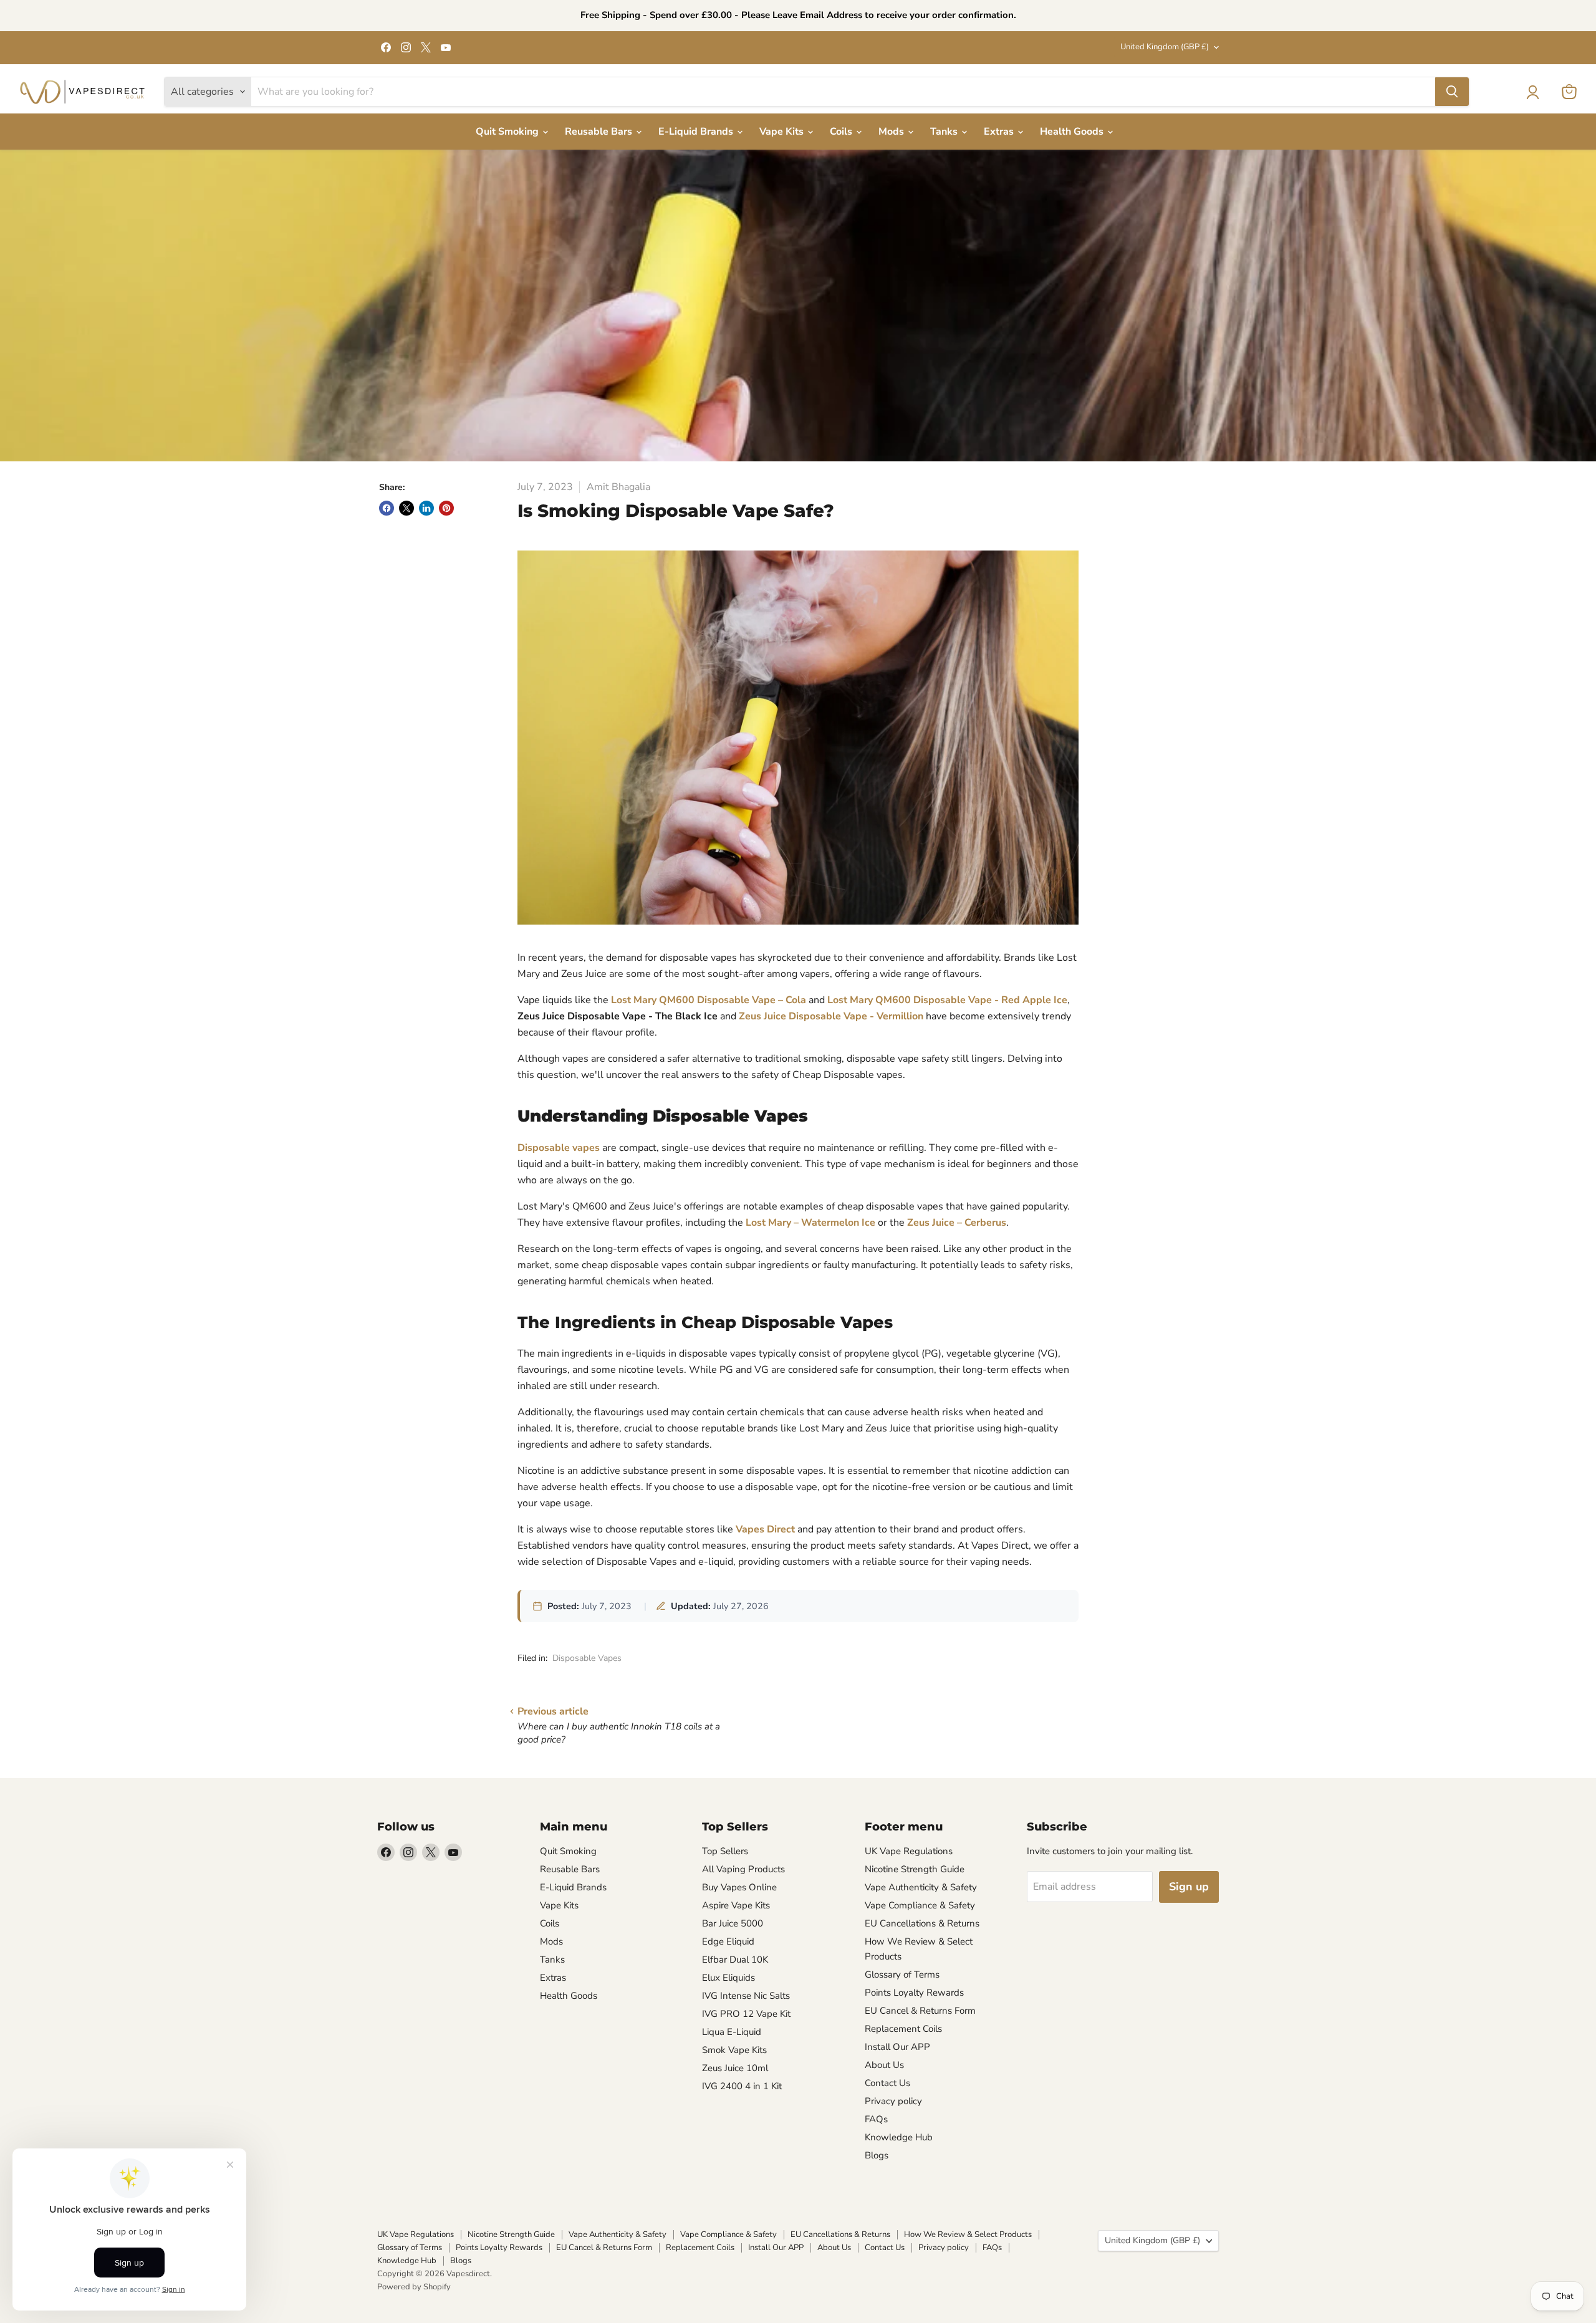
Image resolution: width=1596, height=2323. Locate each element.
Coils (842, 132)
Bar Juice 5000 (733, 1923)
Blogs (877, 2155)
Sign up (1189, 1887)
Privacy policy (893, 2101)
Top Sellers (725, 1851)
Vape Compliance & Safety (920, 1905)
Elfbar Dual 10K (735, 1960)
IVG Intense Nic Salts (746, 1996)
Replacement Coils (903, 2029)
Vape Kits (783, 132)
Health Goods (1073, 132)
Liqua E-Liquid (732, 2032)
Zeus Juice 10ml (735, 2068)
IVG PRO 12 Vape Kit (746, 2014)
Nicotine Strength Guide (915, 1869)
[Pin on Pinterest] (446, 508)
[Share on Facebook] (387, 508)
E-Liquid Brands (697, 132)
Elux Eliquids (728, 1978)
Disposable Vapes (587, 1658)
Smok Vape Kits (734, 2050)
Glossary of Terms (902, 1974)
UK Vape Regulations (909, 1851)
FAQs (876, 2119)
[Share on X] (406, 508)
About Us (884, 2065)
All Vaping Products (743, 1869)
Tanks (945, 132)
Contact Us (887, 2083)
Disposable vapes (559, 1148)
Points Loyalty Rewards (914, 1993)
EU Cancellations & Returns (922, 1923)
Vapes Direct (765, 1529)
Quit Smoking (508, 132)
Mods (892, 132)
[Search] (1452, 92)
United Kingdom (1165, 47)
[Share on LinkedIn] (426, 508)
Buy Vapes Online (739, 1887)
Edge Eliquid (728, 1941)
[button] (1532, 92)
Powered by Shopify (414, 2287)
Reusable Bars (600, 132)
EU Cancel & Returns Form (920, 2011)
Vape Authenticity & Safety (921, 1887)
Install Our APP (897, 2047)
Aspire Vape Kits (736, 1905)
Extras (1000, 132)
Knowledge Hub (899, 2137)
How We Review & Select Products (968, 2234)
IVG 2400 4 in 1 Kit (742, 2086)
